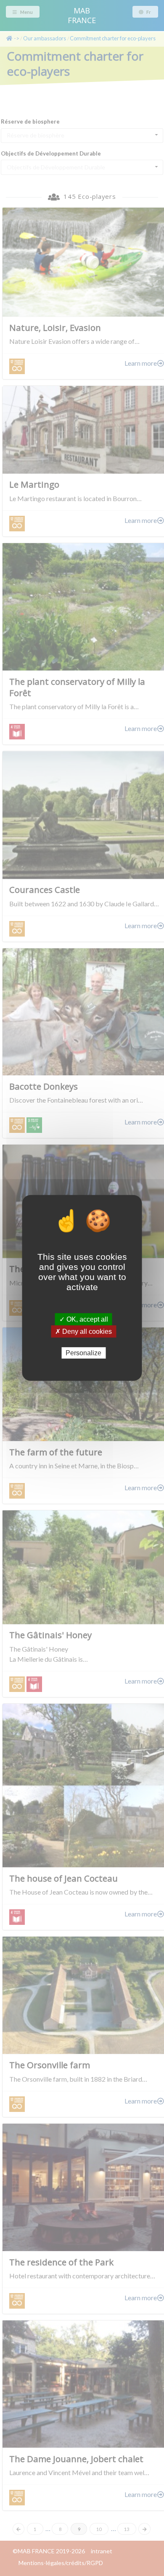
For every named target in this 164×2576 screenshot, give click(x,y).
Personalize (83, 1353)
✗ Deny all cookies (83, 1332)
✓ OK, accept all (84, 1319)
